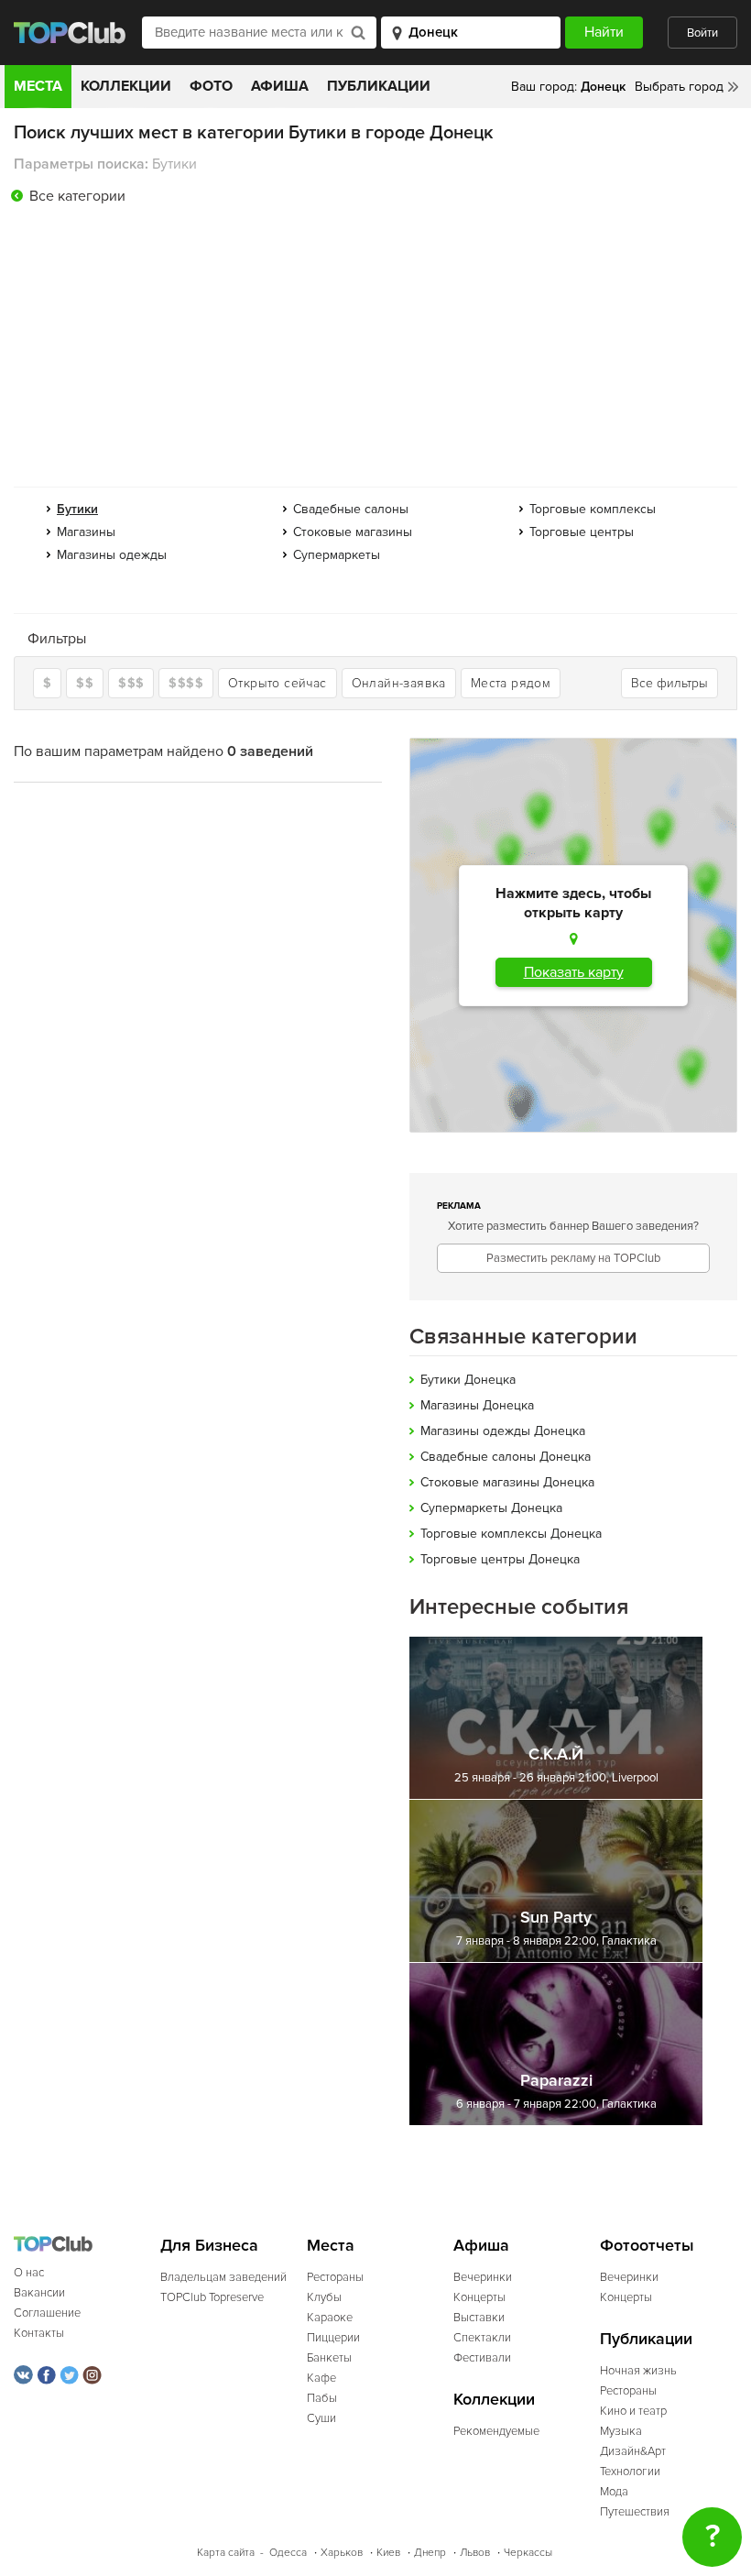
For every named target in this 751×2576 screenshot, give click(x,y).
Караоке (330, 2318)
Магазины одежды (112, 555)
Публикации (379, 86)
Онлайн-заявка (399, 683)
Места (38, 86)
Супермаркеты (337, 555)
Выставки (479, 2318)
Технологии (630, 2472)
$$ (85, 683)
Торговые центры (582, 532)
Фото (211, 86)
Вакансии (39, 2293)
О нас (29, 2273)
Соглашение (47, 2313)
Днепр (430, 2553)
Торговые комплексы (593, 509)
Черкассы (528, 2553)
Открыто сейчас (278, 683)
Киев (388, 2553)
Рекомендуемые (496, 2431)
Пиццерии (333, 2338)
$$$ (131, 683)
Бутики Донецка (468, 1380)
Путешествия (635, 2512)
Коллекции (126, 86)
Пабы (322, 2398)
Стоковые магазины (353, 532)
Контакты (39, 2333)
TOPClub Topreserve (212, 2297)
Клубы (324, 2297)
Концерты (479, 2297)
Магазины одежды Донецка (503, 1431)
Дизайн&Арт (633, 2451)
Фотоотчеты (647, 2246)
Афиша (280, 86)
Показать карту (574, 972)
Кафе (321, 2378)
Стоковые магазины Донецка (507, 1482)
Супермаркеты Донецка (491, 1508)
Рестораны (335, 2277)
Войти (702, 33)
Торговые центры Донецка (500, 1559)
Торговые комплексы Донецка (511, 1534)
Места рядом (511, 683)
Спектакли (482, 2338)
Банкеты (329, 2358)
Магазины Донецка (477, 1405)
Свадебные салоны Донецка (506, 1457)
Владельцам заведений (223, 2277)
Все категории (77, 196)
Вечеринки (483, 2277)
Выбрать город (679, 87)
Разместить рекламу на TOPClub (573, 1258)
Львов (475, 2553)
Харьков (342, 2553)
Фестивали (482, 2358)
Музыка (621, 2431)
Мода (614, 2492)
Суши (321, 2418)
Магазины (86, 532)
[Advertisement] (375, 350)
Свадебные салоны (351, 509)
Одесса (288, 2553)
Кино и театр (633, 2411)
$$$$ (186, 683)
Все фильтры (669, 683)
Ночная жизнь (638, 2371)
